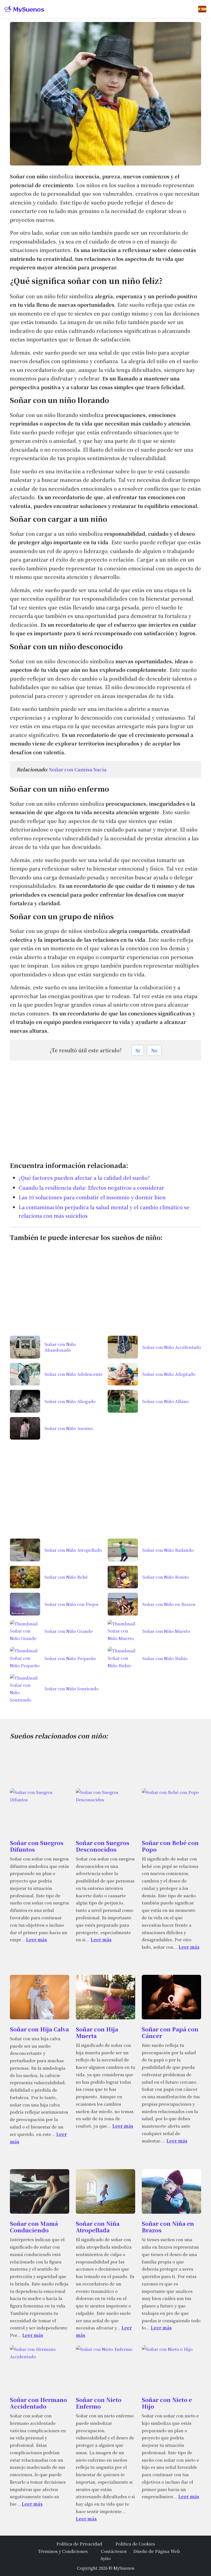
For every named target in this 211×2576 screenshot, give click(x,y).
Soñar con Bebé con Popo (170, 1846)
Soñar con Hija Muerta (97, 2032)
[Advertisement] (105, 1108)
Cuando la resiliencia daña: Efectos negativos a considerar (91, 1188)
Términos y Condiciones (63, 2551)
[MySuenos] (24, 9)
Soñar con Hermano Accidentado (38, 2403)
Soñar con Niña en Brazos (168, 2227)
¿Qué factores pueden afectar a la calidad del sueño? (84, 1178)
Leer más (37, 1939)
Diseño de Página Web (157, 2551)
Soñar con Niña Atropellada (98, 2227)
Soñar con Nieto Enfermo (99, 2403)
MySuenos (124, 2568)
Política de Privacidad (79, 2544)
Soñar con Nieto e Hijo (167, 2403)
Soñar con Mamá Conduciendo (34, 2227)
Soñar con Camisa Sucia (78, 769)
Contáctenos (114, 2551)
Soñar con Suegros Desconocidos (103, 1846)
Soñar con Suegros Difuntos (37, 1846)
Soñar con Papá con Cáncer (170, 2032)
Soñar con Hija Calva (39, 2029)
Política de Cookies (135, 2544)
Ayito (105, 2558)
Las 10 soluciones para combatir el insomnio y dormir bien (92, 1197)
